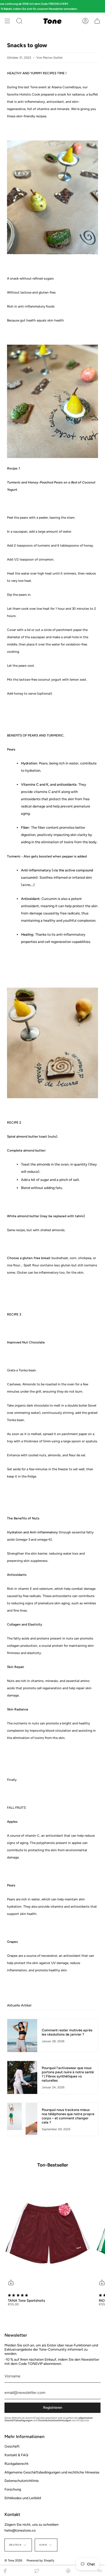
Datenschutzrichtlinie (22, 2481)
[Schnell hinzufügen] (11, 2282)
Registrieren (53, 2407)
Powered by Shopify (40, 2560)
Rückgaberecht (17, 2464)
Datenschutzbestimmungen (55, 2420)
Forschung (13, 2489)
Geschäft (12, 2446)
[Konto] (85, 21)
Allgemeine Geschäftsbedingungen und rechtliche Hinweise (52, 2472)
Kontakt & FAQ (16, 2455)
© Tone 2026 (13, 2560)
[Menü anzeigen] (7, 21)
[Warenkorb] (97, 21)
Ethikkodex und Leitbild (23, 2498)
